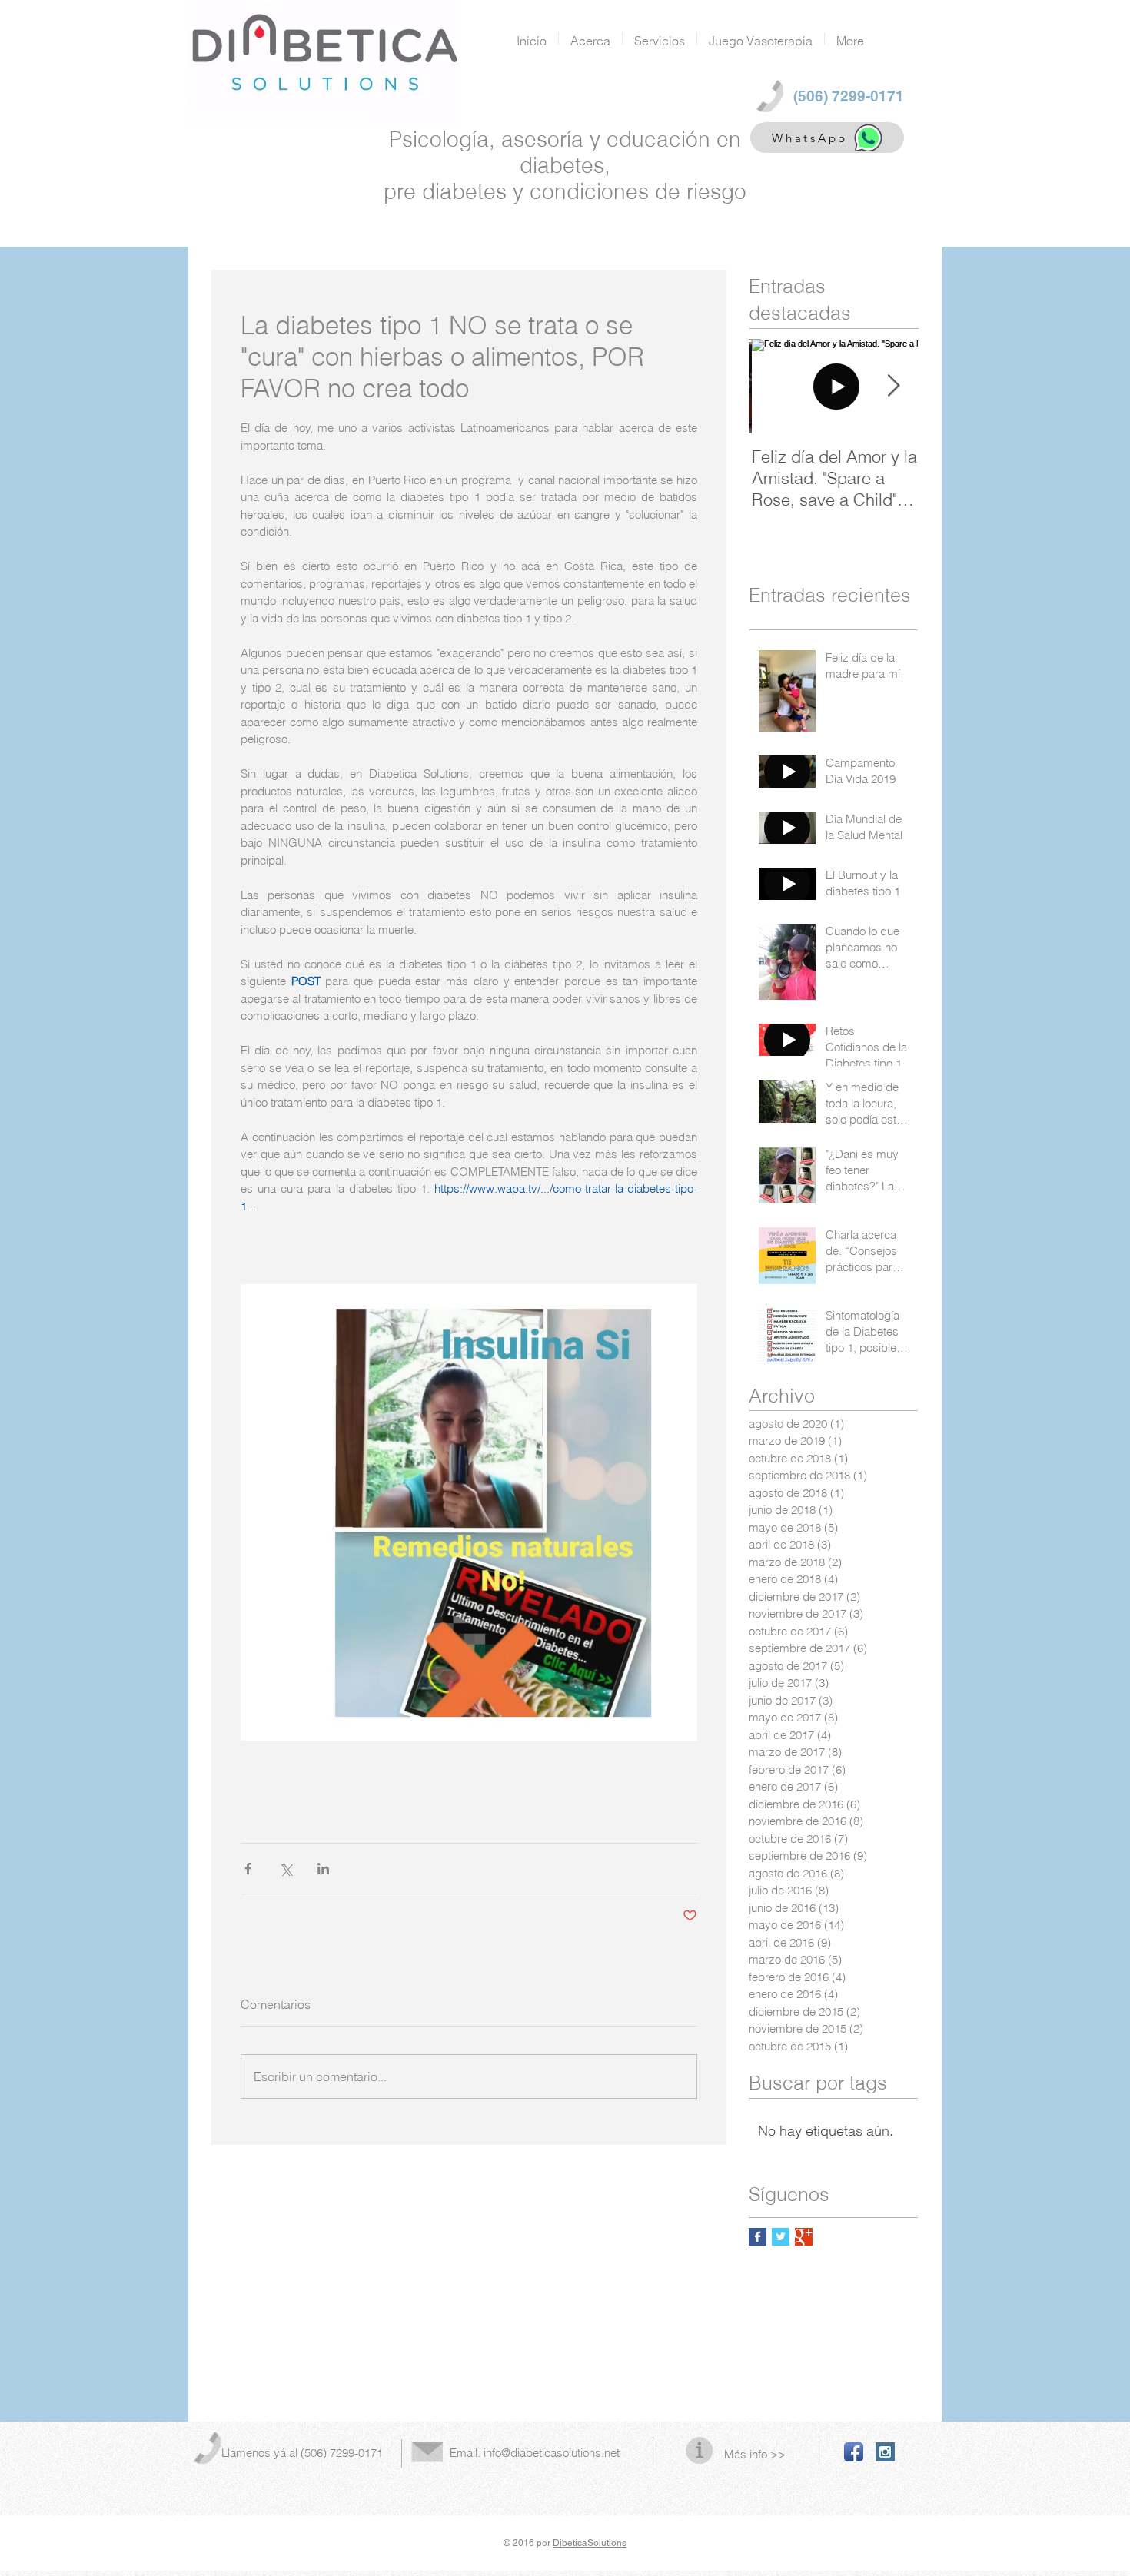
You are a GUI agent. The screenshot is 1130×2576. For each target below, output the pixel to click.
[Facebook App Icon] (854, 2452)
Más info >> (755, 2454)
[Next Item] (893, 386)
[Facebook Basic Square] (758, 2237)
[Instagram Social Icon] (885, 2452)
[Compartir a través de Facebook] (248, 1869)
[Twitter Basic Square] (781, 2237)
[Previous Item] (773, 386)
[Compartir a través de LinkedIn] (323, 1869)
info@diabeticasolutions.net (552, 2453)
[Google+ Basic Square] (804, 2237)
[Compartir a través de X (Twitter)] (286, 1869)
